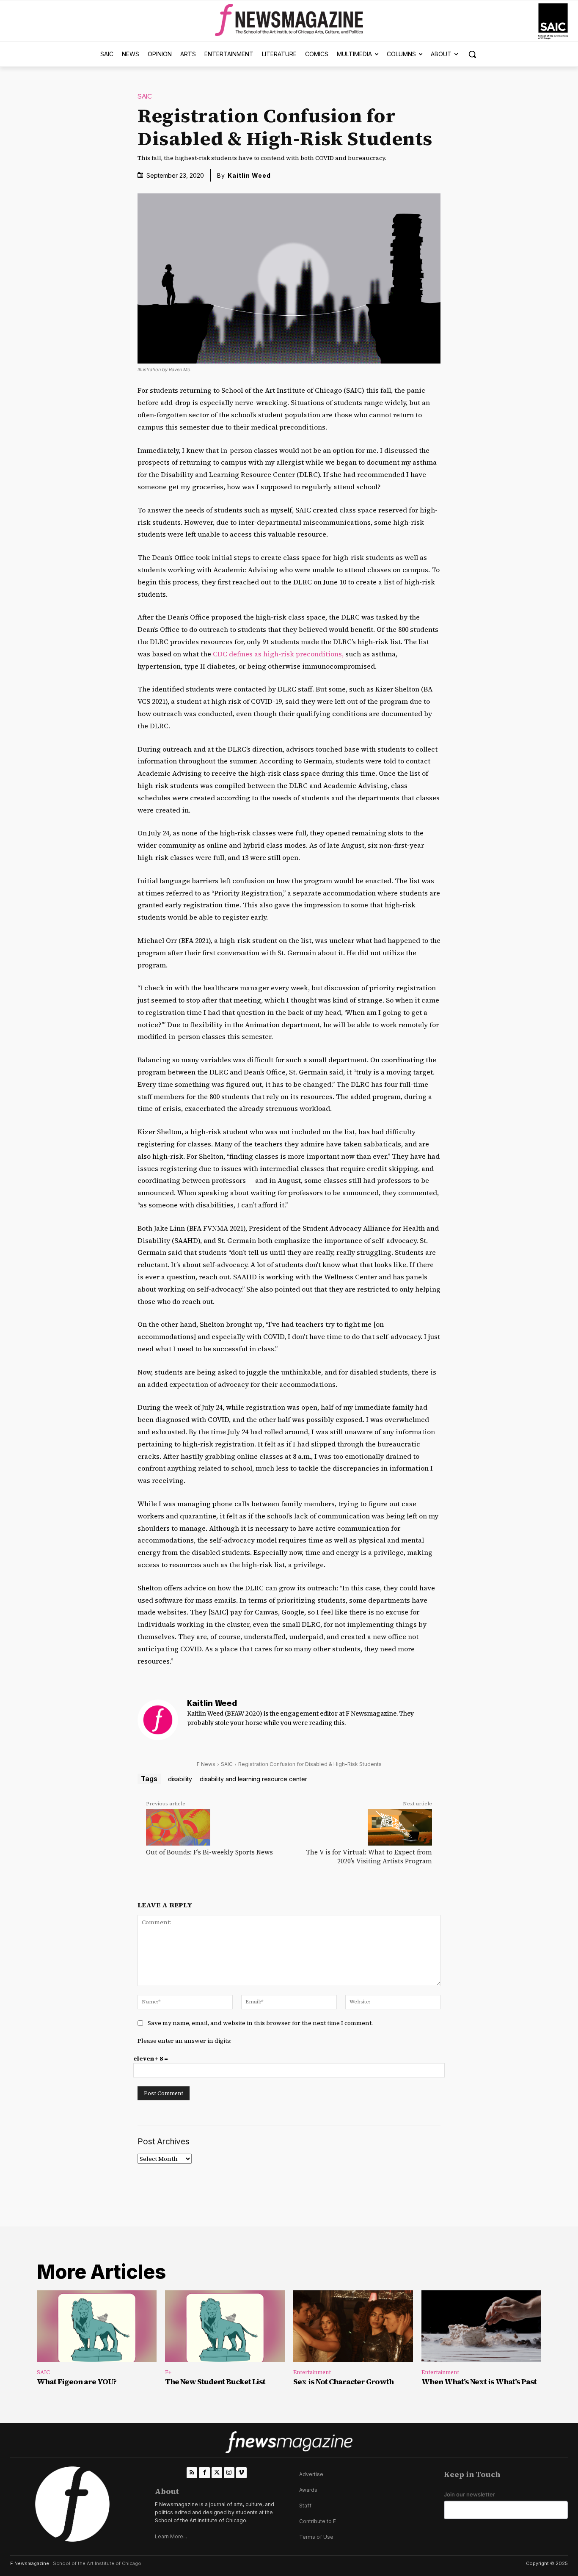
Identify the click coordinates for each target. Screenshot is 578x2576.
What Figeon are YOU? (77, 2382)
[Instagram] (229, 2473)
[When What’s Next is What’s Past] (481, 2326)
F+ (168, 2372)
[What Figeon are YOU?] (97, 2326)
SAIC (145, 97)
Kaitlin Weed (249, 175)
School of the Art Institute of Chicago (97, 2563)
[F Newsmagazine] (553, 21)
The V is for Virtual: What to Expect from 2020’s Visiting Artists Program (369, 1857)
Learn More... (171, 2536)
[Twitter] (217, 2473)
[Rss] (192, 2473)
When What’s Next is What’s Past (479, 2382)
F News (206, 1764)
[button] (472, 54)
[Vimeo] (241, 2473)
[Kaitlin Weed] (158, 1720)
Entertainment (312, 2372)
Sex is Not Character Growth (343, 2382)
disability (180, 1779)
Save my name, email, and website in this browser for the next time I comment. (260, 2023)
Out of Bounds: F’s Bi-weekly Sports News (209, 1852)
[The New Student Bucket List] (225, 2326)
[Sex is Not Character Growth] (353, 2326)
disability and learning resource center (253, 1779)
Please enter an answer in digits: (184, 2041)
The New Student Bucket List (215, 2382)
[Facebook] (204, 2473)
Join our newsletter (469, 2495)
